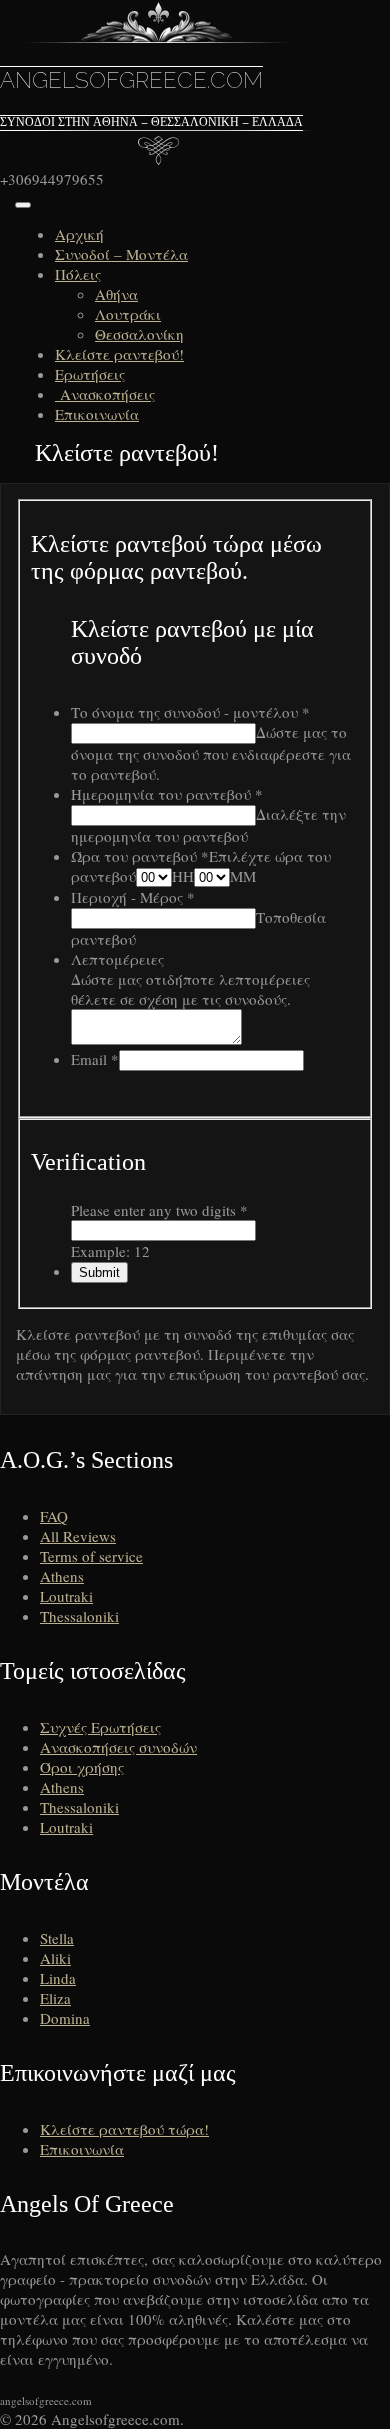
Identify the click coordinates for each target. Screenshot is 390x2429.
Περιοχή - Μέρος (133, 897)
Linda (58, 1978)
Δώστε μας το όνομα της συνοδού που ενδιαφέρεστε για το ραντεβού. (211, 753)
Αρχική (79, 234)
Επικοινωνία (97, 414)
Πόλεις (78, 274)
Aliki (55, 1958)
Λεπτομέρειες (117, 959)
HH (183, 876)
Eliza (55, 1998)
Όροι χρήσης (82, 1767)
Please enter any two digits (159, 1210)
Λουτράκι (128, 314)
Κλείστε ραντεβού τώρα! (124, 2129)
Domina (65, 2018)
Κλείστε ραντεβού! (119, 354)
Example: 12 (110, 1251)
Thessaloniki (79, 1616)
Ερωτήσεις (90, 374)
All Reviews (78, 1536)
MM (243, 876)
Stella (57, 1938)
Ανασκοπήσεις (105, 394)
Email (95, 1059)
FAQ (54, 1516)
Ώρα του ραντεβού (140, 856)
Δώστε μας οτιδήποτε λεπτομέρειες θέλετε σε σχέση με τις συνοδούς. (190, 989)
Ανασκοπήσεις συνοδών (118, 1747)
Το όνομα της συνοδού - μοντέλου (190, 712)
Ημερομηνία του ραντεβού (167, 794)
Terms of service (91, 1556)
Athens (62, 1576)
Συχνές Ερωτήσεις (100, 1727)
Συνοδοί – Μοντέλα (121, 254)
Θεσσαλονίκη (139, 334)
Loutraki (66, 1596)
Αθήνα (116, 294)
